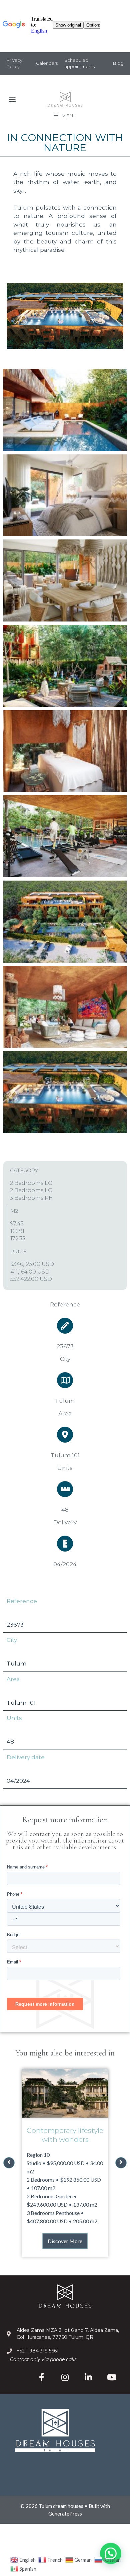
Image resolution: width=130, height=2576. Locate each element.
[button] (12, 99)
